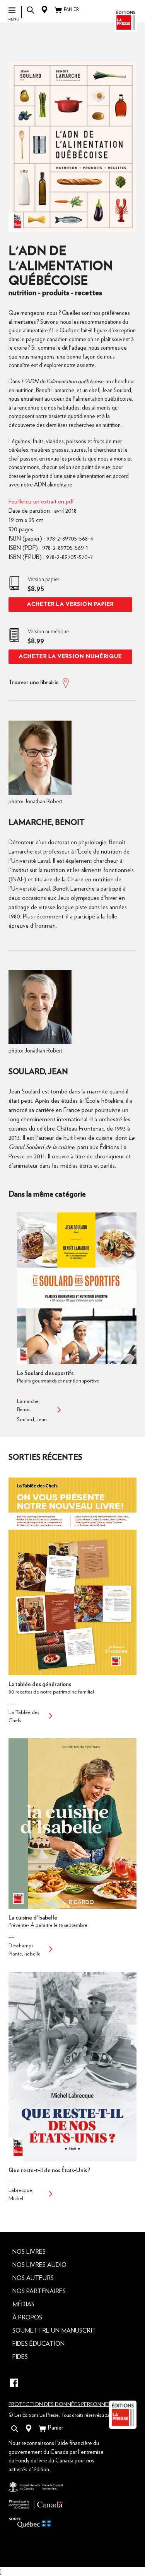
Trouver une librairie (34, 683)
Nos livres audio (39, 2265)
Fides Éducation (38, 2344)
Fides (20, 2357)
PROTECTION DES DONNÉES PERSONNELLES (64, 2404)
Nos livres (29, 2252)
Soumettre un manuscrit (54, 2331)
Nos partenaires (39, 2291)
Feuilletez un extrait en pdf (41, 502)
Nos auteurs (33, 2278)
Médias (23, 2304)
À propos (27, 2318)
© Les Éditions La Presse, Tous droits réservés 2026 (60, 2415)
